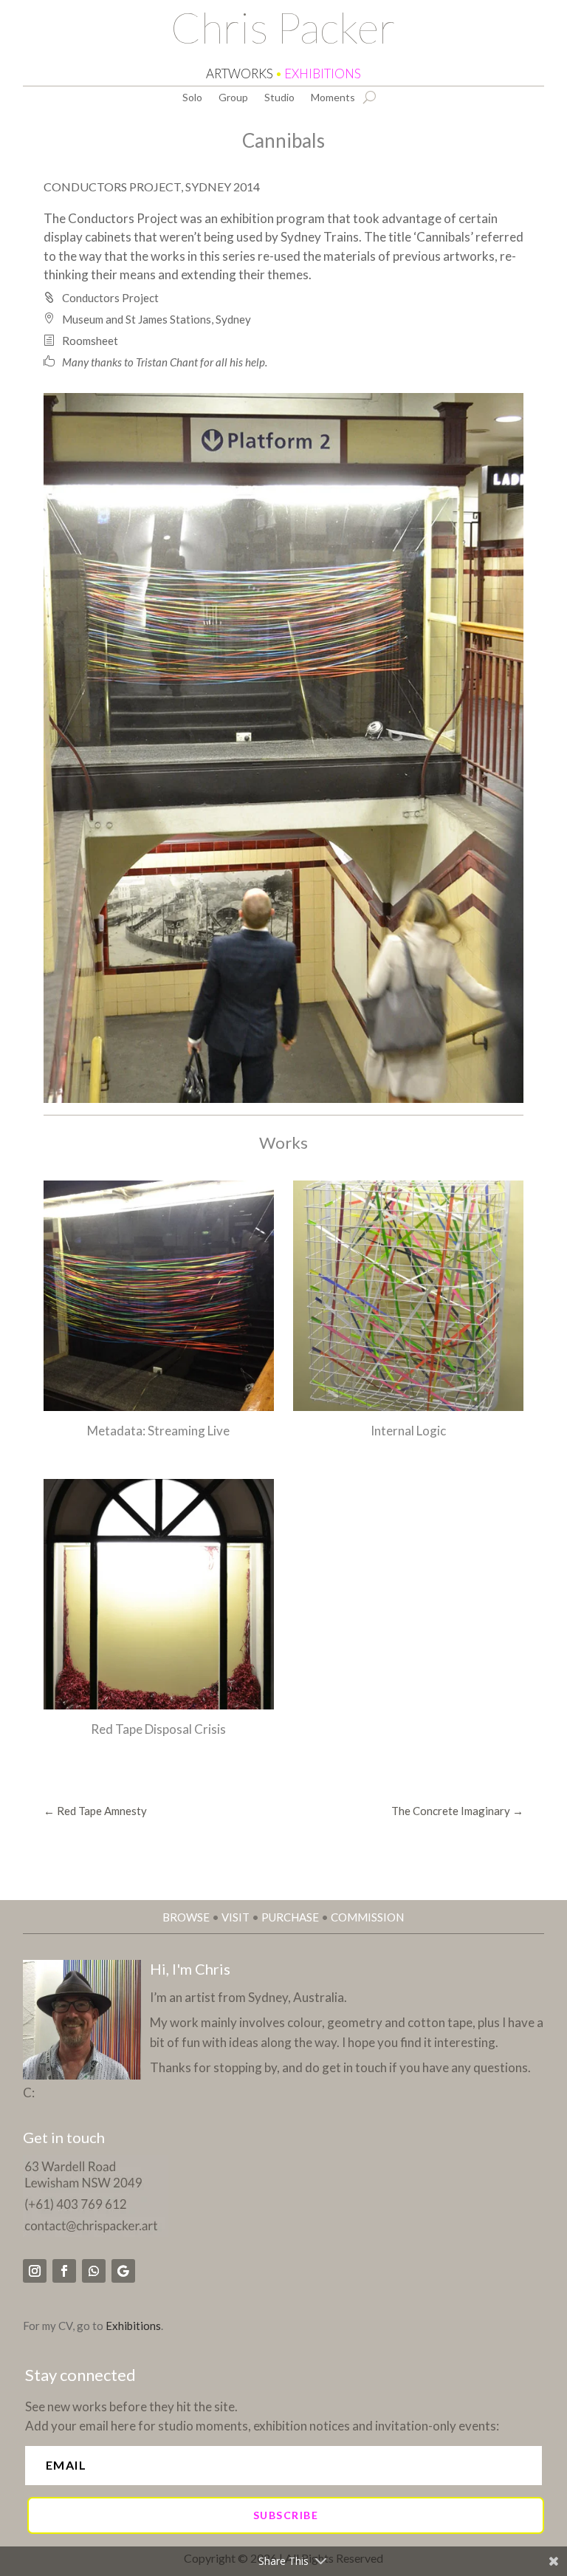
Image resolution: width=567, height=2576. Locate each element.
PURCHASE (290, 1917)
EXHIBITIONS (323, 74)
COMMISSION (367, 1917)
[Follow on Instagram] (35, 2271)
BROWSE (186, 1917)
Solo (192, 98)
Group (233, 98)
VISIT (236, 1917)
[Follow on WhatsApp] (94, 2271)
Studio (279, 98)
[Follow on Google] (123, 2271)
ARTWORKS (240, 74)
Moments (333, 98)
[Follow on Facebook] (64, 2271)
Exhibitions (133, 2326)
